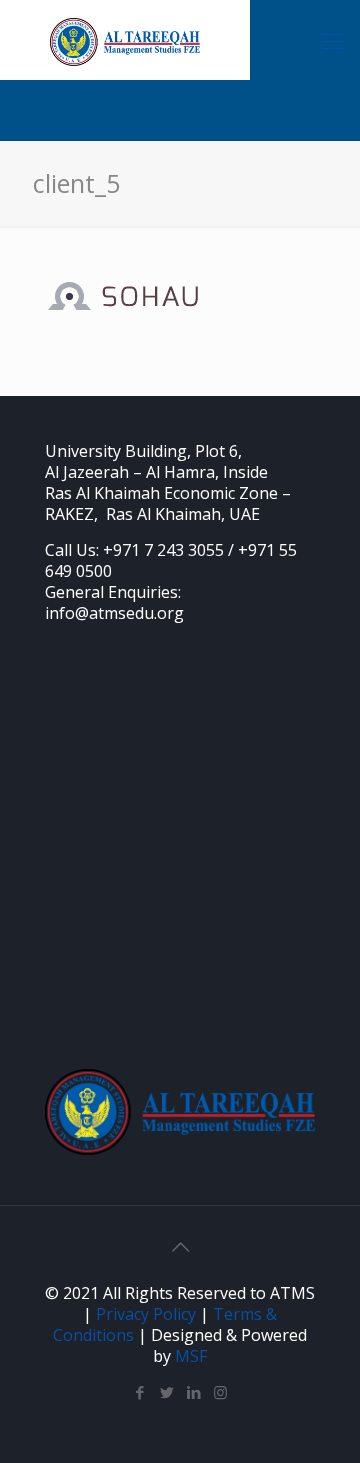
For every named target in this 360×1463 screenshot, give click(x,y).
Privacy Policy (146, 1314)
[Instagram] (220, 1392)
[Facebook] (139, 1392)
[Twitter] (166, 1392)
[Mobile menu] (333, 40)
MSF (191, 1356)
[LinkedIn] (193, 1392)
